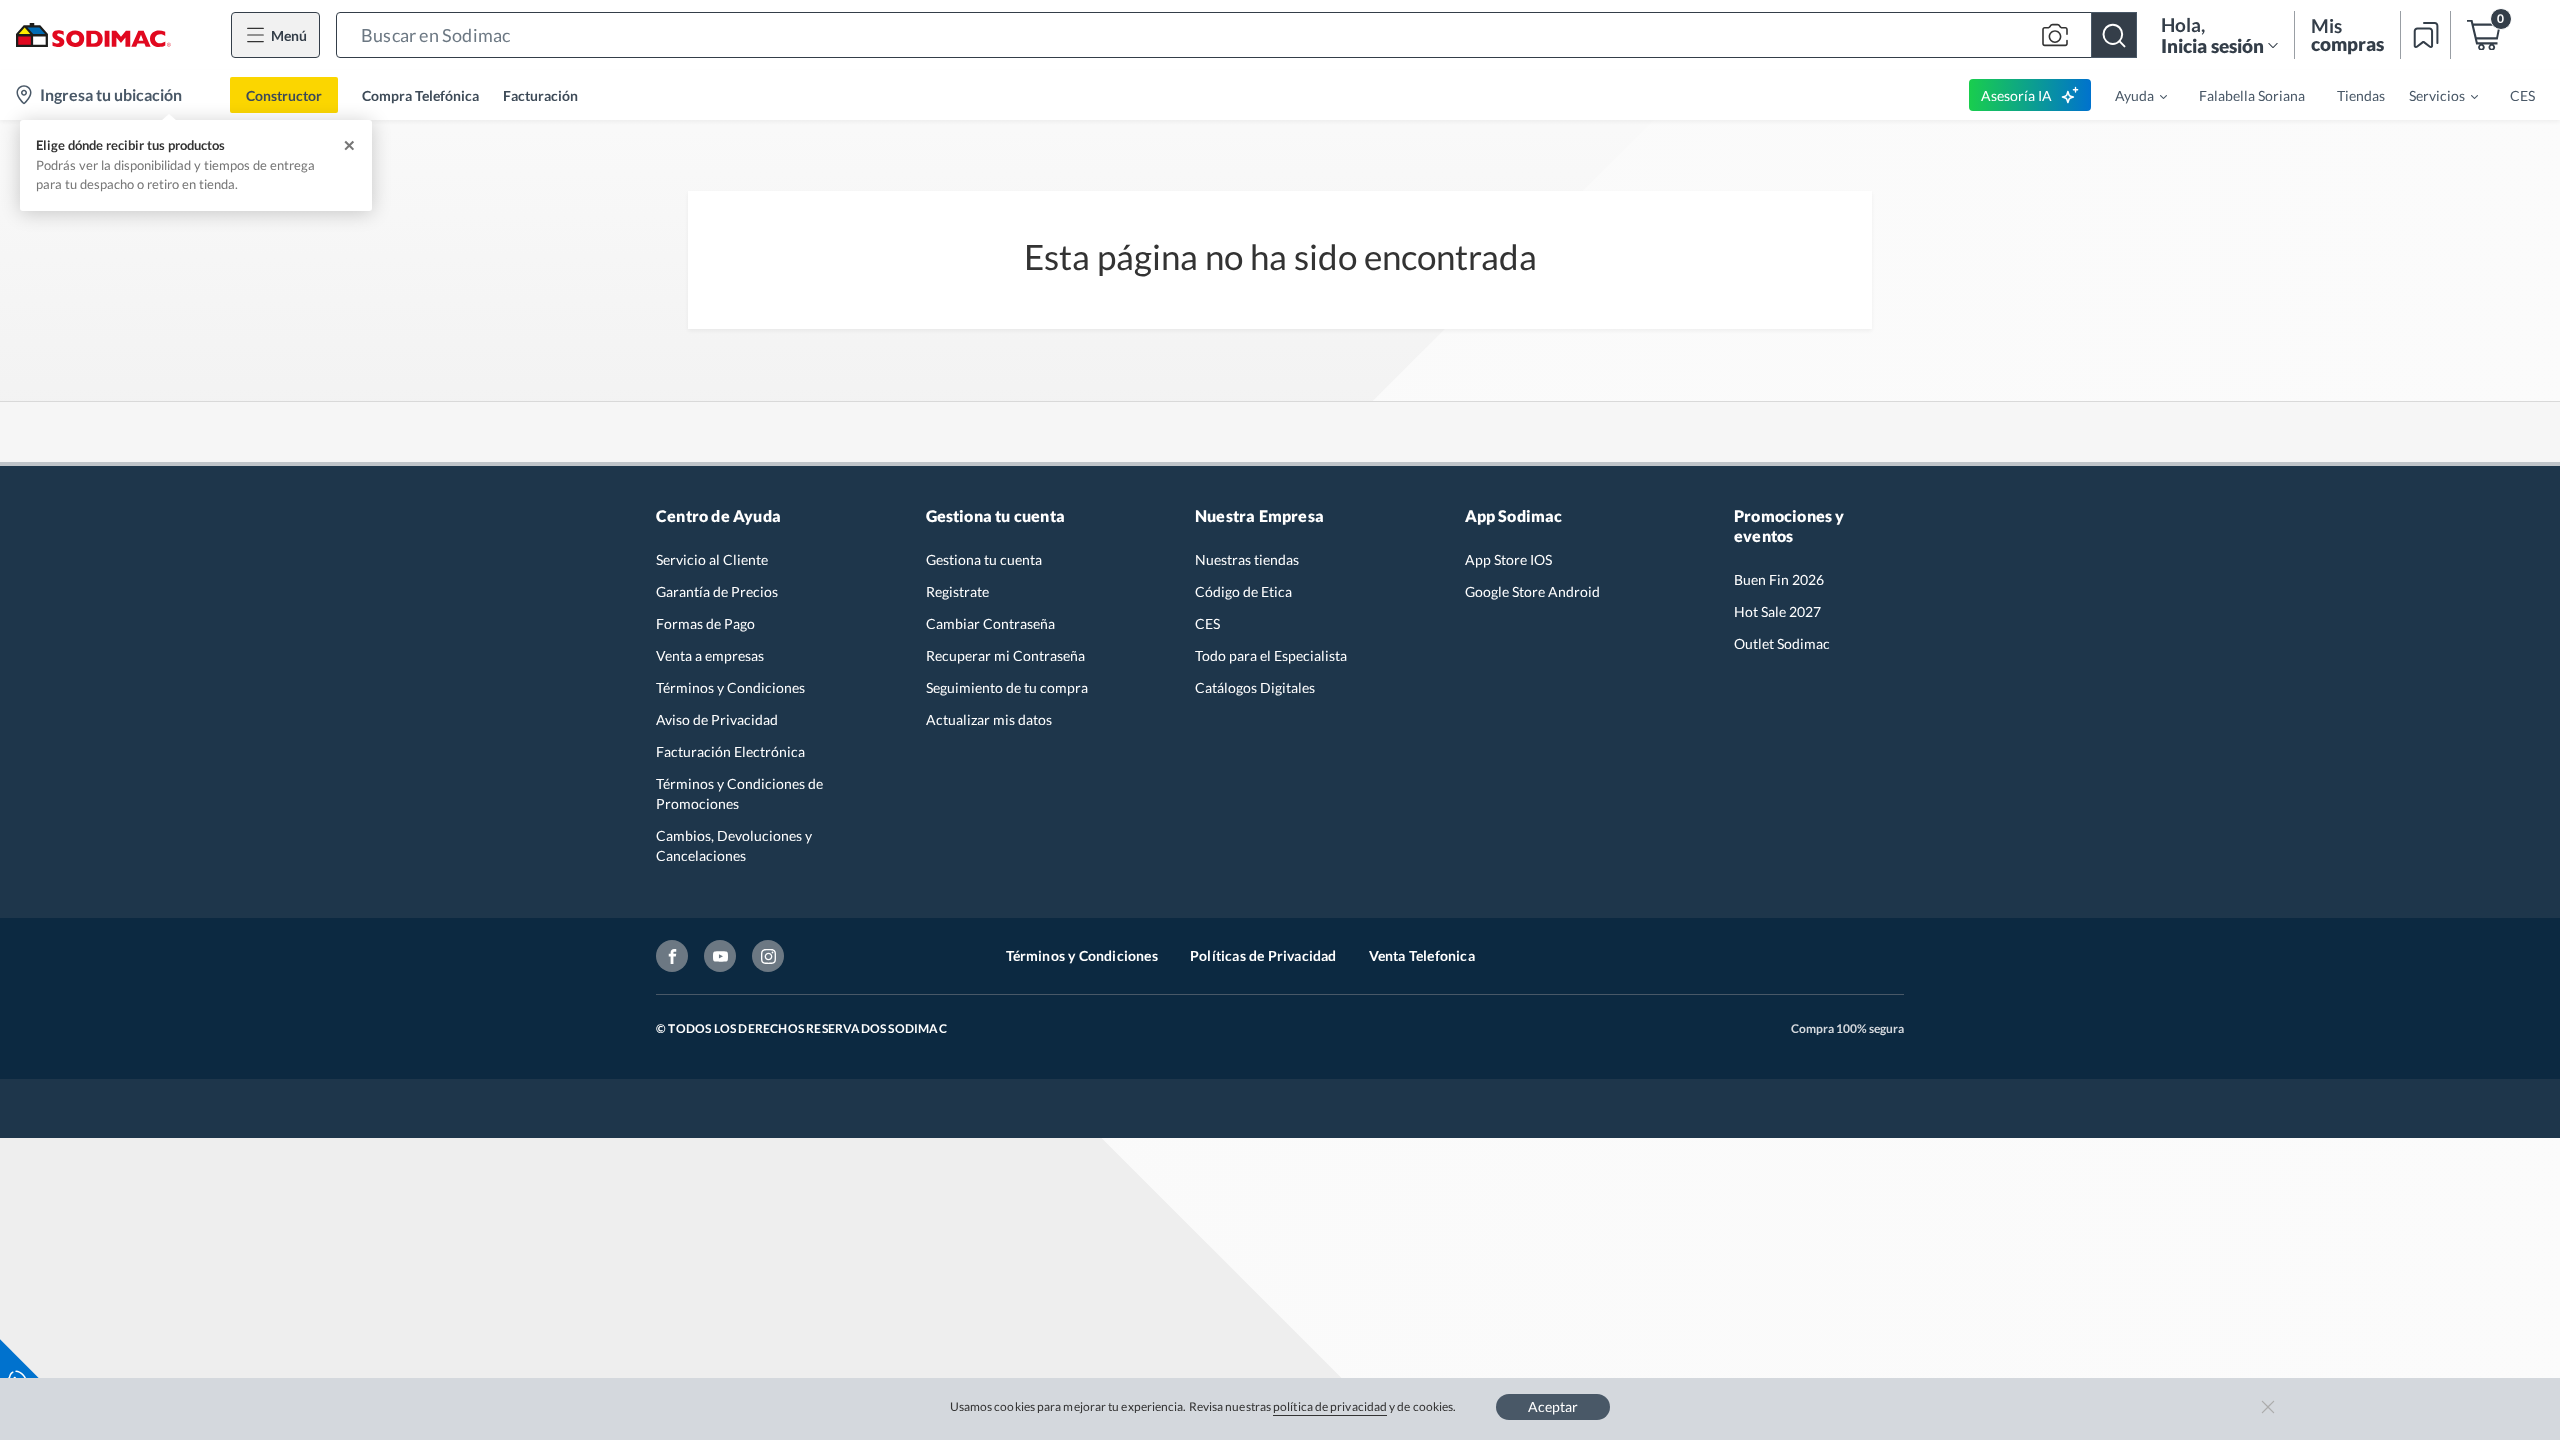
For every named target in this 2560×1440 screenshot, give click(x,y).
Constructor (284, 95)
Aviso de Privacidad (717, 719)
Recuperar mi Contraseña (1005, 655)
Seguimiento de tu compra (1007, 687)
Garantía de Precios (717, 591)
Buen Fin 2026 (1779, 579)
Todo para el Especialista (1271, 655)
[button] (1236, 35)
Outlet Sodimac (1782, 643)
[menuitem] (2129, 95)
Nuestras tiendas (1247, 559)
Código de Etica (1243, 591)
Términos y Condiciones (730, 687)
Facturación (540, 95)
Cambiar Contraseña (990, 623)
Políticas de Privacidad (1263, 955)
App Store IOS (1508, 559)
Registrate (957, 591)
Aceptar (1553, 1406)
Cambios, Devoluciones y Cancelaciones (734, 845)
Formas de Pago (705, 623)
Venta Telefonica (1422, 955)
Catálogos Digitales (1255, 687)
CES (1207, 623)
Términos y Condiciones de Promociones (739, 793)
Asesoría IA (2016, 95)
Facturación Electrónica (730, 751)
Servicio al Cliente (712, 559)
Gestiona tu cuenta (984, 559)
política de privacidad (1330, 1406)
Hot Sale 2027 (1777, 611)
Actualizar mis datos (989, 719)
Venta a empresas (710, 655)
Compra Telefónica (420, 95)
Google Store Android (1532, 591)
